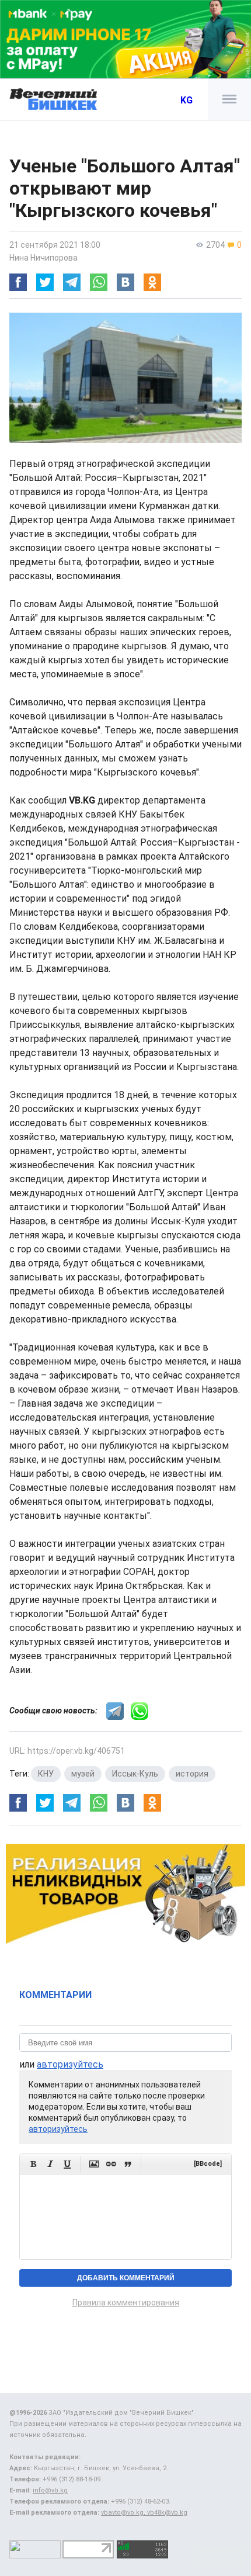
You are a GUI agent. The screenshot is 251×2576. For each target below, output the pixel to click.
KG (186, 100)
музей (83, 1774)
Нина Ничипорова (43, 258)
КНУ (46, 1774)
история (192, 1774)
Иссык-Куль (135, 1774)
